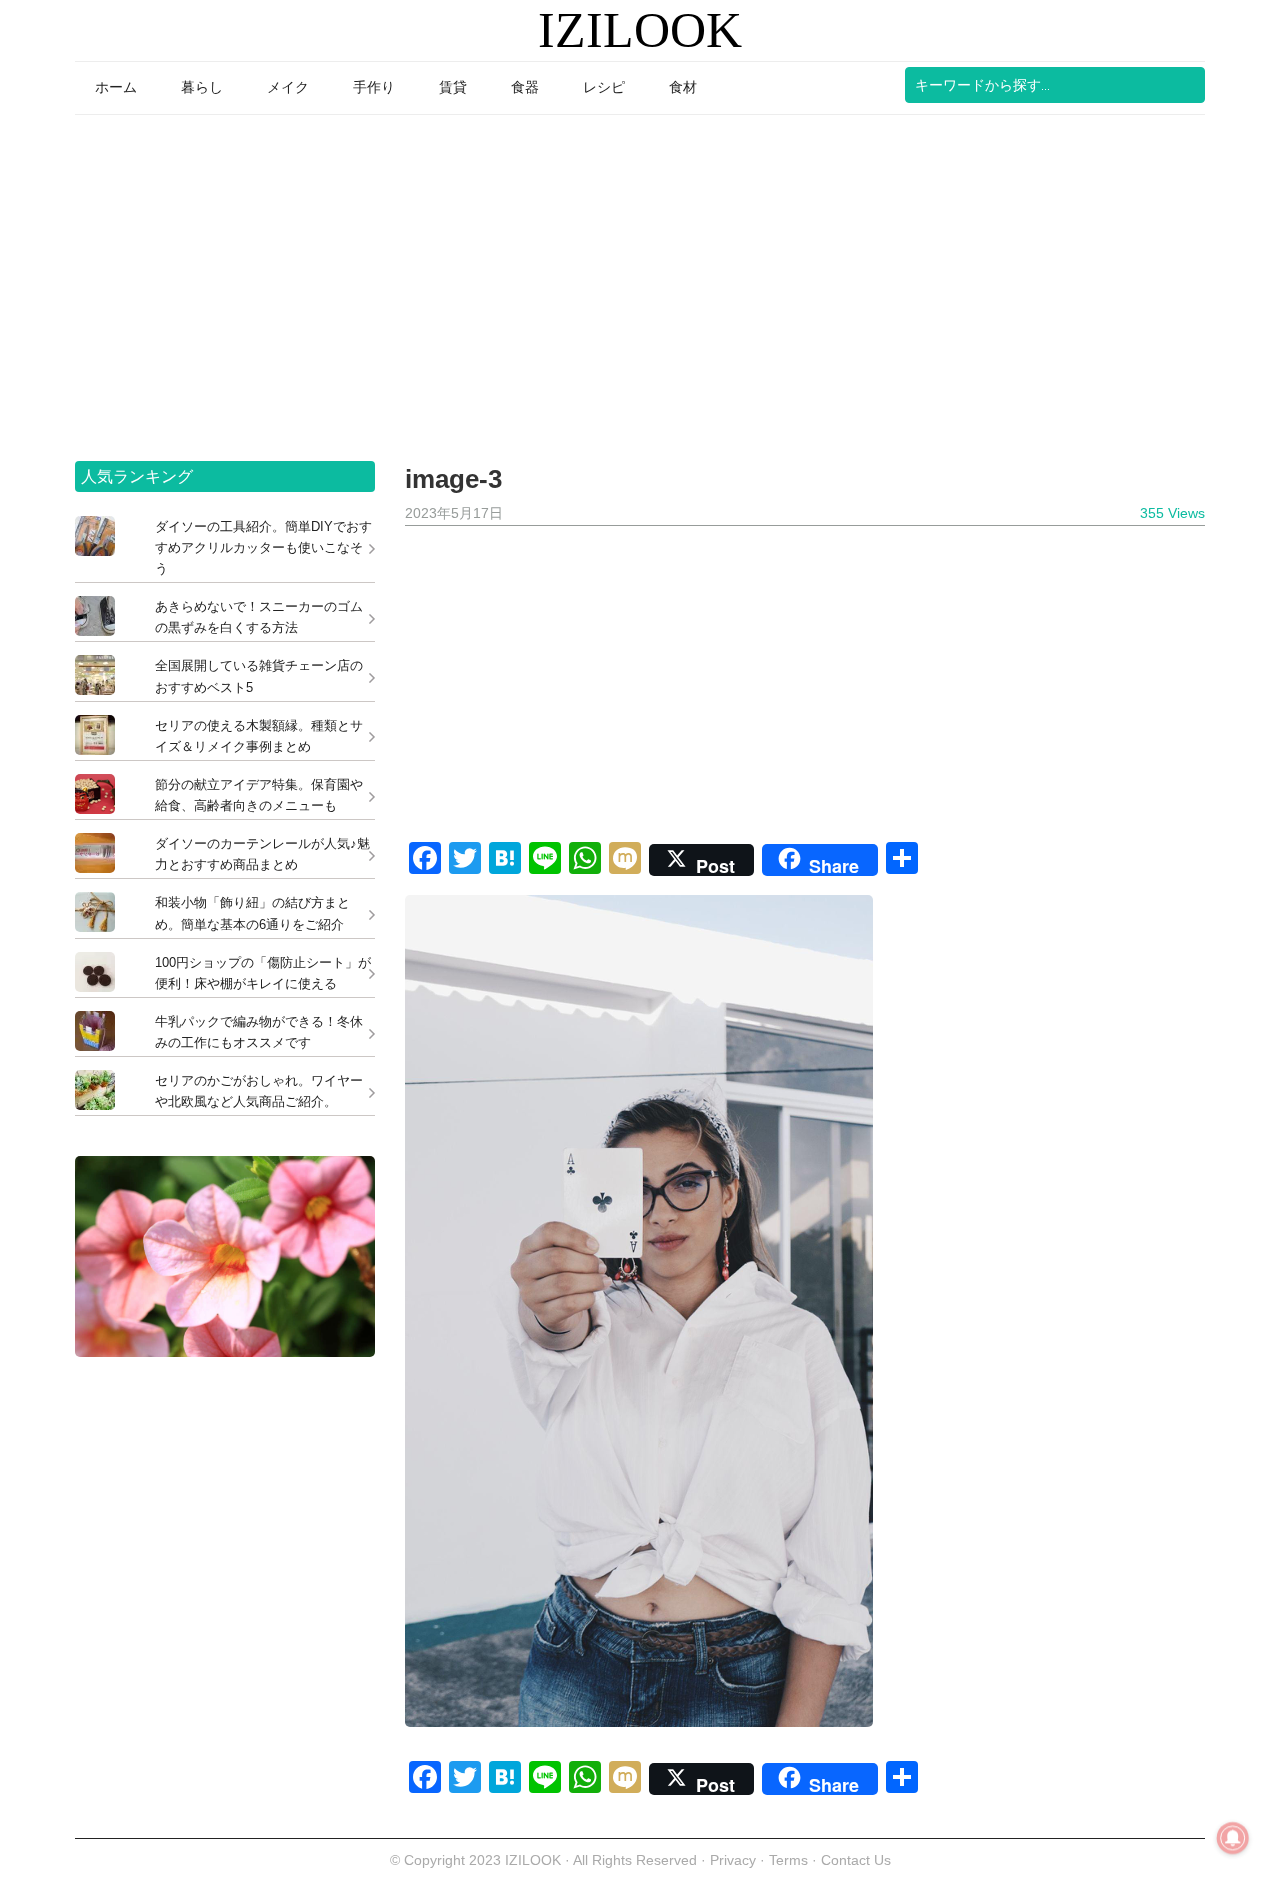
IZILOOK (640, 30)
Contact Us (856, 1860)
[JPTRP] (225, 1351)
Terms (790, 1860)
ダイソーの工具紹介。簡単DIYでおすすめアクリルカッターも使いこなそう (263, 547)
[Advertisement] (640, 281)
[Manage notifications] (1233, 1838)
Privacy (733, 1860)
